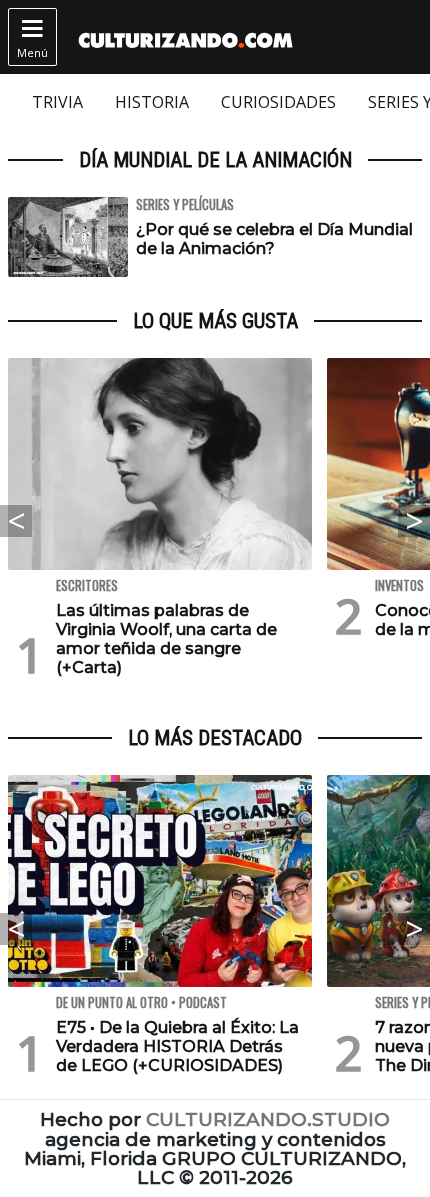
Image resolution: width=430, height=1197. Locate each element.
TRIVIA (57, 102)
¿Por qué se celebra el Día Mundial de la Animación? (274, 239)
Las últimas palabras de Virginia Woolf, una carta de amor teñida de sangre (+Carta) (166, 639)
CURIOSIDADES (278, 102)
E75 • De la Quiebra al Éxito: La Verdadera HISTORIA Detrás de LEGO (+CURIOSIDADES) (177, 1046)
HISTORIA (152, 102)
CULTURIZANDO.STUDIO (268, 1119)
